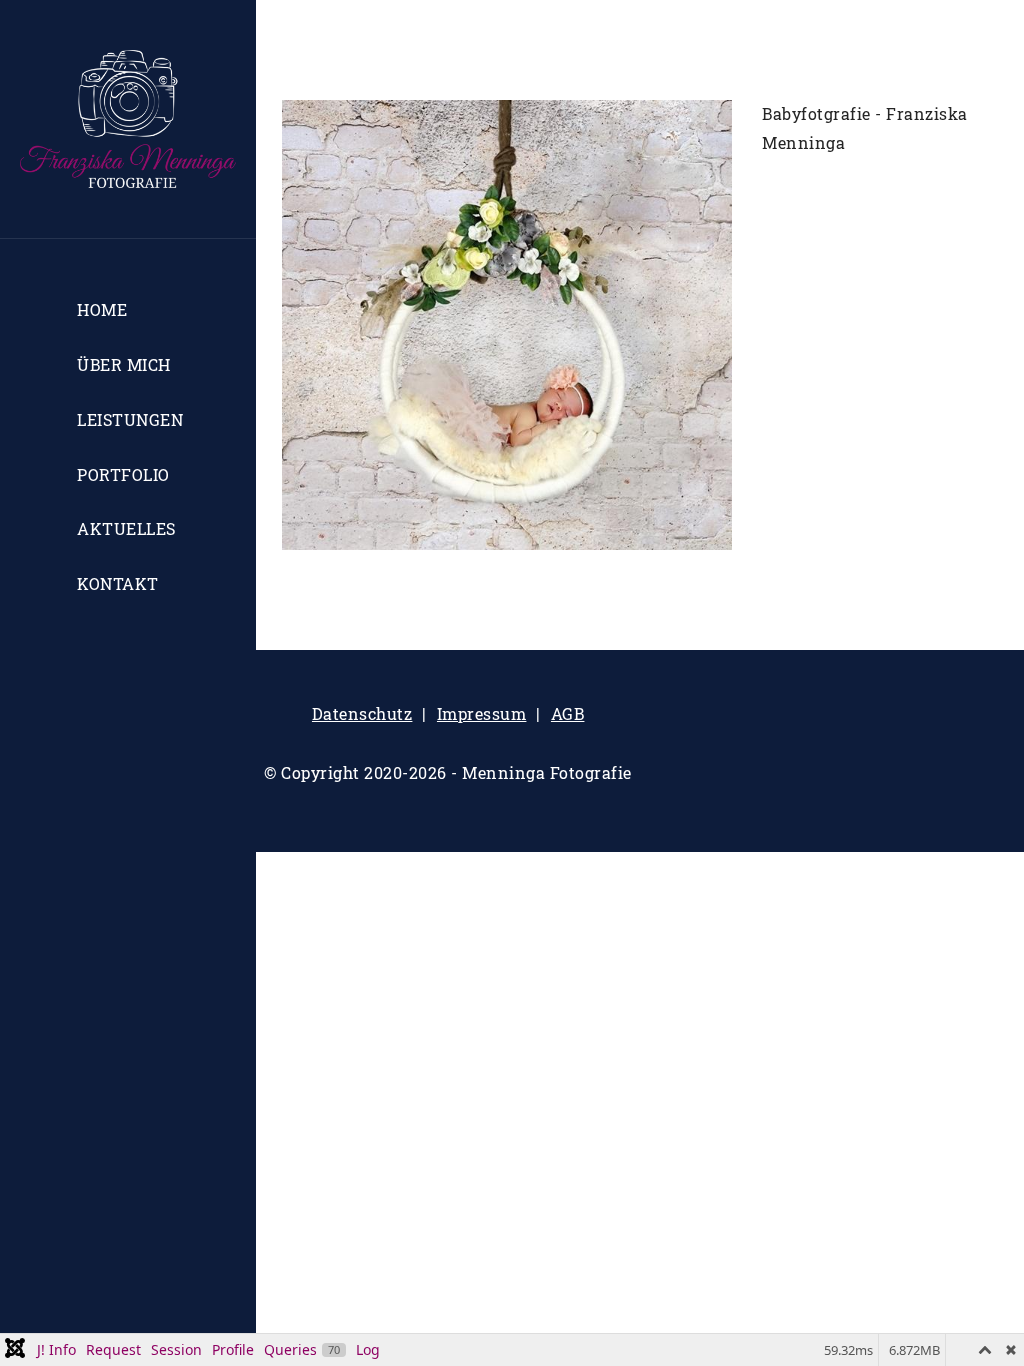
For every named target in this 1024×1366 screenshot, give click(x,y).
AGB (568, 713)
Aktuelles (126, 528)
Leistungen (130, 419)
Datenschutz (362, 713)
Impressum (482, 713)
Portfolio (123, 474)
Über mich (124, 364)
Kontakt (118, 583)
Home (102, 309)
